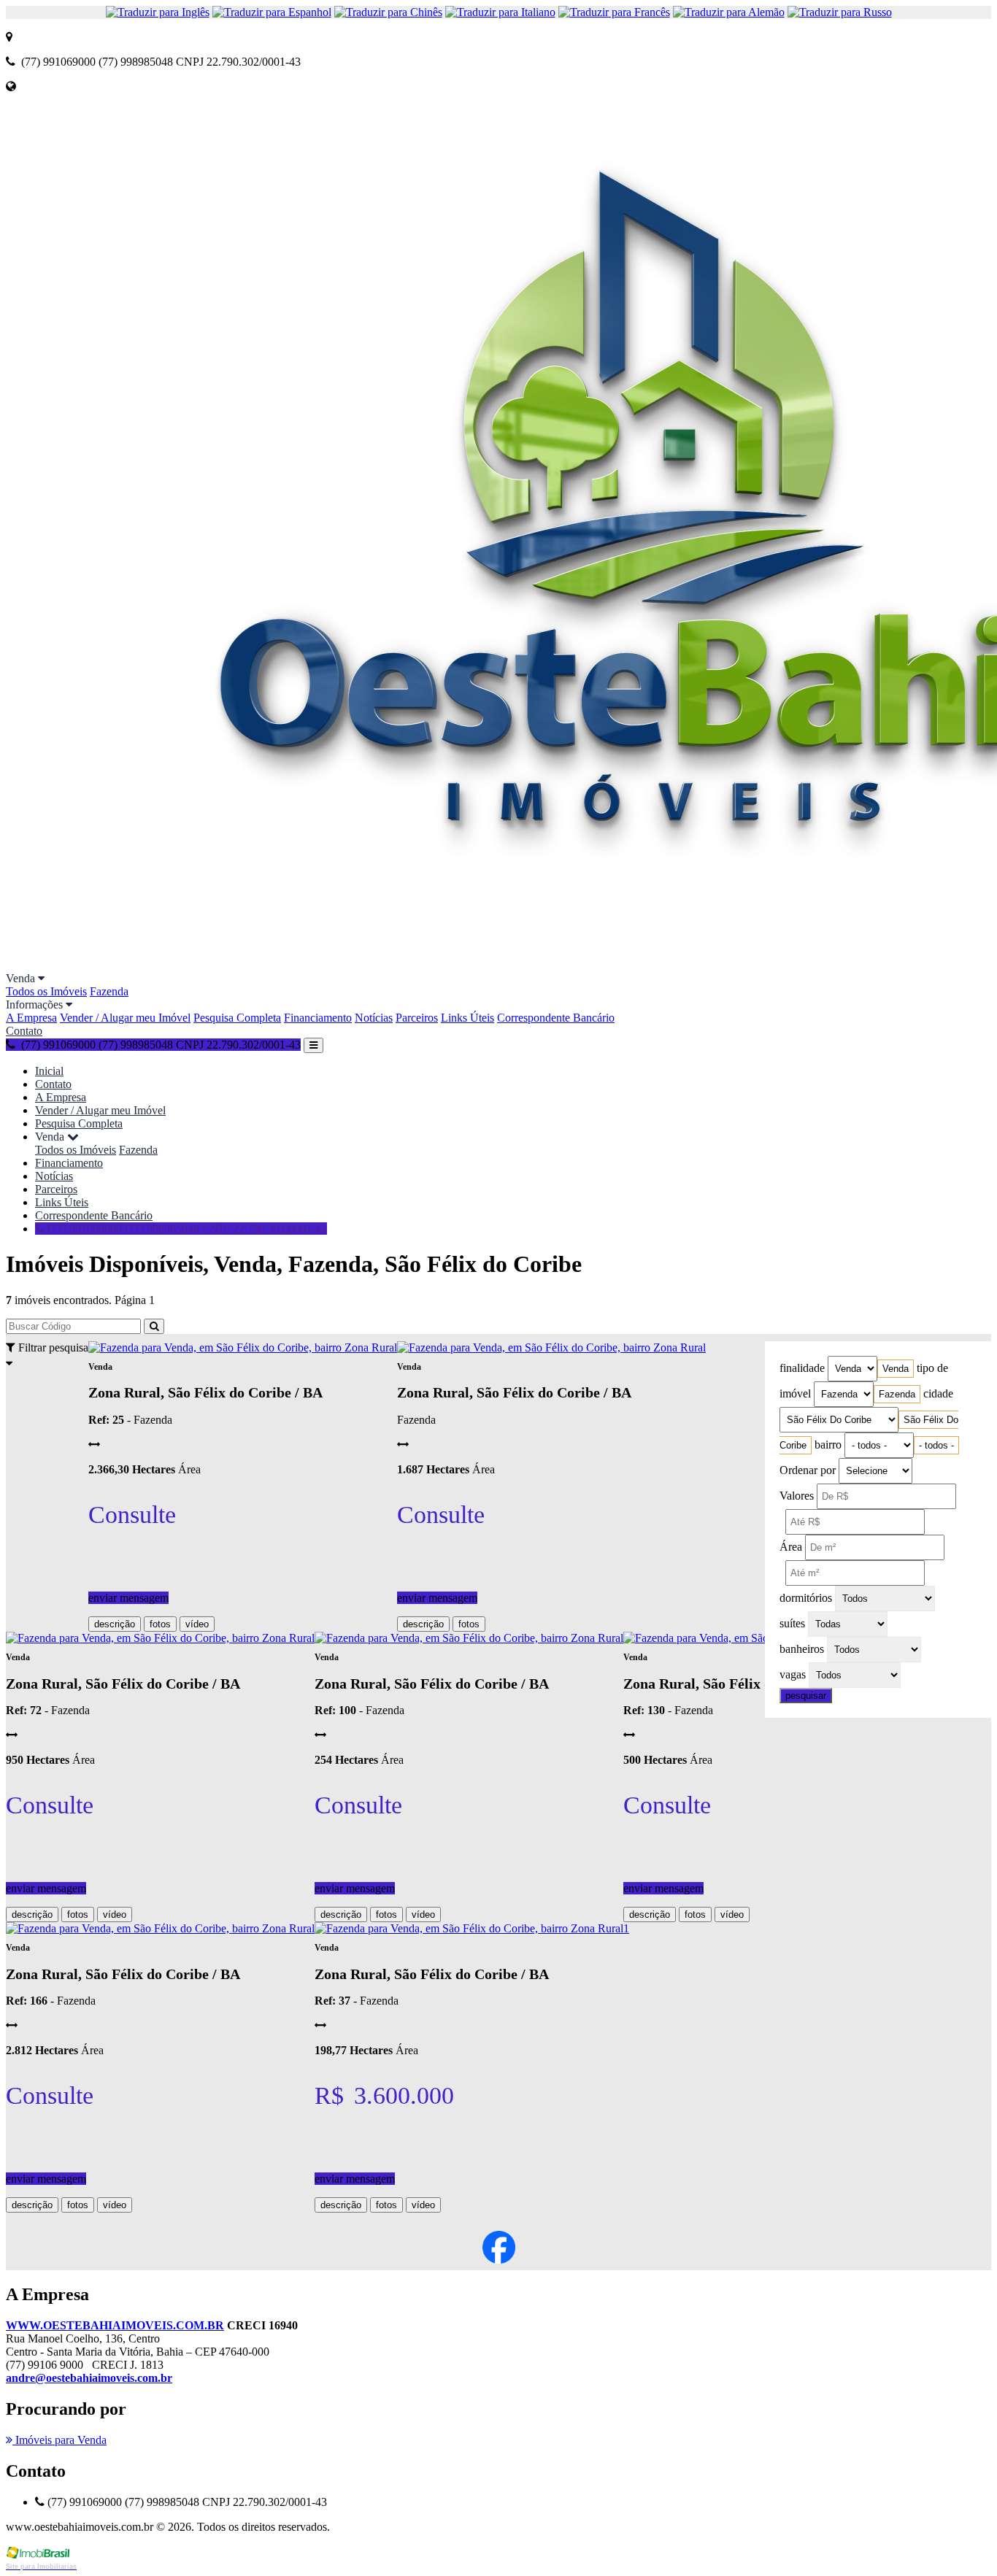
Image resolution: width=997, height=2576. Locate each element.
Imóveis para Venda (59, 2440)
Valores (797, 1496)
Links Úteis (467, 1018)
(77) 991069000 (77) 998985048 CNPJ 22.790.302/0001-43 (186, 1229)
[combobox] (896, 1369)
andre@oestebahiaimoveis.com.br (89, 2378)
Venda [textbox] (896, 1369)
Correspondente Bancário (556, 1018)
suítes (792, 1623)
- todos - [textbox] (936, 1445)
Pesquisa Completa (237, 1018)
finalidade (802, 1368)
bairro (828, 1445)
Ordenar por (808, 1470)
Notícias (374, 1018)
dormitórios (806, 1598)
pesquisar (806, 1696)
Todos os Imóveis (46, 991)
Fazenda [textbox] (897, 1394)
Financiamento (318, 1018)
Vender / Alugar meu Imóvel (125, 1018)
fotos (160, 1624)
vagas (793, 1674)
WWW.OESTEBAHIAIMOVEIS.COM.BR (115, 2325)
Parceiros (417, 1018)
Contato (24, 1031)
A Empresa (31, 1018)
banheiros (802, 1649)
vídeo (197, 1624)
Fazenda (109, 991)
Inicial (49, 1071)
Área (791, 1547)
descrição (115, 1624)
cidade (938, 1393)
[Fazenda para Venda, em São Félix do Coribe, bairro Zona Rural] (243, 1347)
